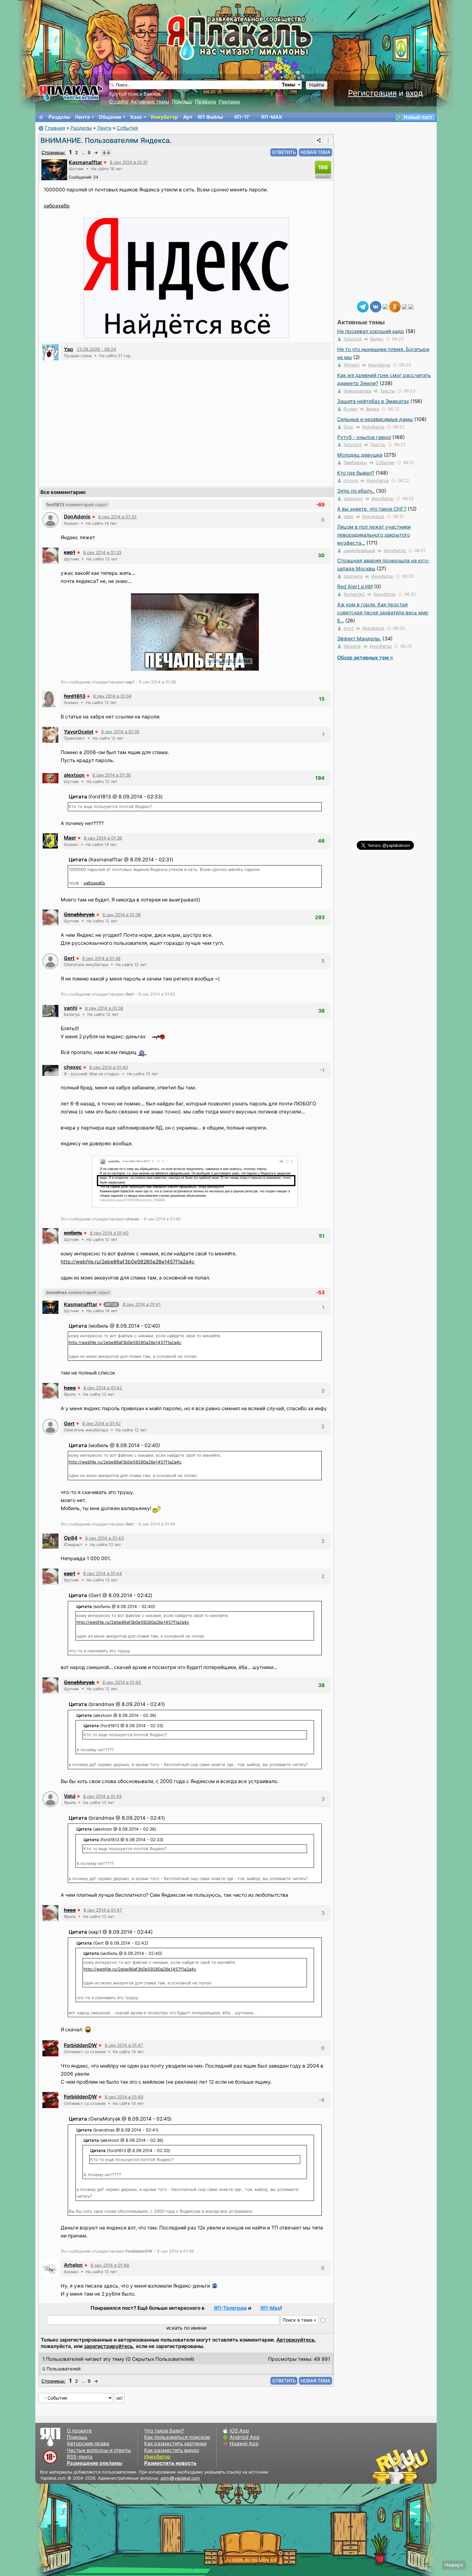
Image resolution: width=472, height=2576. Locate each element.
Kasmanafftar (85, 162)
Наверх (454, 2565)
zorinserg (353, 576)
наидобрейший (359, 550)
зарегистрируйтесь (108, 2346)
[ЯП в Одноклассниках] (395, 306)
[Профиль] (54, 169)
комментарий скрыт (77, 505)
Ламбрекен (355, 462)
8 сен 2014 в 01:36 (112, 775)
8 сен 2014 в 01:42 (103, 1388)
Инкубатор (165, 117)
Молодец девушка (360, 455)
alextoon (74, 775)
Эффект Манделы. (359, 639)
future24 (353, 339)
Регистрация (372, 93)
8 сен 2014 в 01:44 (103, 1573)
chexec (73, 1067)
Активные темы (150, 102)
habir (349, 516)
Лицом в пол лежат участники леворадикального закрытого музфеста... (374, 535)
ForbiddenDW (80, 2045)
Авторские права (88, 2444)
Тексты (387, 391)
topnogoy (353, 498)
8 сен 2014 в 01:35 (120, 732)
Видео (377, 339)
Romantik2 (354, 594)
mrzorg (351, 480)
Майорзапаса (357, 391)
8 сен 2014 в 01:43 (104, 1538)
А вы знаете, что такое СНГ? (372, 509)
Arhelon (73, 2265)
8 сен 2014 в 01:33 (117, 517)
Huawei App (244, 2444)
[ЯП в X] (405, 306)
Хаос (136, 117)
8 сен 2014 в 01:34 (112, 696)
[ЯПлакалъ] (71, 93)
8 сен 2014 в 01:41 (142, 1304)
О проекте (79, 2431)
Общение (110, 117)
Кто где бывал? (356, 473)
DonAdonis (77, 517)
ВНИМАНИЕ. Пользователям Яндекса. (106, 140)
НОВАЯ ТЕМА (315, 152)
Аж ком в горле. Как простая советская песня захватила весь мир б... (383, 613)
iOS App (239, 2431)
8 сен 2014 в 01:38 (122, 915)
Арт (188, 117)
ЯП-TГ (242, 117)
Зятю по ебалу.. (356, 491)
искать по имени (186, 2328)
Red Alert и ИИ (355, 587)
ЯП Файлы (210, 117)
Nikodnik (352, 646)
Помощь (182, 102)
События (127, 128)
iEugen (350, 409)
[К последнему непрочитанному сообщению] (106, 153)
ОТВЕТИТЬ (284, 152)
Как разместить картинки (175, 2444)
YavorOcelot (79, 732)
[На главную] (41, 117)
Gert (69, 958)
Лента (82, 117)
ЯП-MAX (272, 117)
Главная (55, 128)
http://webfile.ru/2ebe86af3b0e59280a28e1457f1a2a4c (128, 1262)
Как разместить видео (172, 2450)
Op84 (71, 1538)
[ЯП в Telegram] (363, 306)
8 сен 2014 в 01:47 (103, 1910)
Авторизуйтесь (296, 2340)
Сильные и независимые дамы (375, 419)
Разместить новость (170, 2463)
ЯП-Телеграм (230, 2308)
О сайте (119, 102)
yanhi (71, 1008)
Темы (288, 85)
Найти (317, 85)
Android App (245, 2437)
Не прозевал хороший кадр (371, 331)
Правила (205, 102)
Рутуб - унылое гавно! (364, 437)
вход (414, 93)
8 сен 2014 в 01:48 (124, 2097)
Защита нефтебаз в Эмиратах (373, 401)
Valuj (70, 1796)
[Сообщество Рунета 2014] (421, 2466)
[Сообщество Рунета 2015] (401, 2466)
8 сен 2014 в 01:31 (129, 162)
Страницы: (53, 152)
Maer (70, 838)
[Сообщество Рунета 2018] (382, 2466)
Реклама (229, 102)
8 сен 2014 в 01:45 (122, 1682)
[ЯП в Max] (411, 306)
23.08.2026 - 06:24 (96, 349)
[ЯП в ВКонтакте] (376, 306)
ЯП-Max (270, 2308)
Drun (349, 427)
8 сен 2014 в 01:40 (109, 1067)
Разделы (59, 117)
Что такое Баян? (164, 2431)
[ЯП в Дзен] (385, 306)
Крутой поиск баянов (135, 94)
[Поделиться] (319, 140)
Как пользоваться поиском (177, 2437)
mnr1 (349, 628)
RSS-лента (80, 2457)
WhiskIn (352, 365)
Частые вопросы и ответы (99, 2450)
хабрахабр (57, 206)
